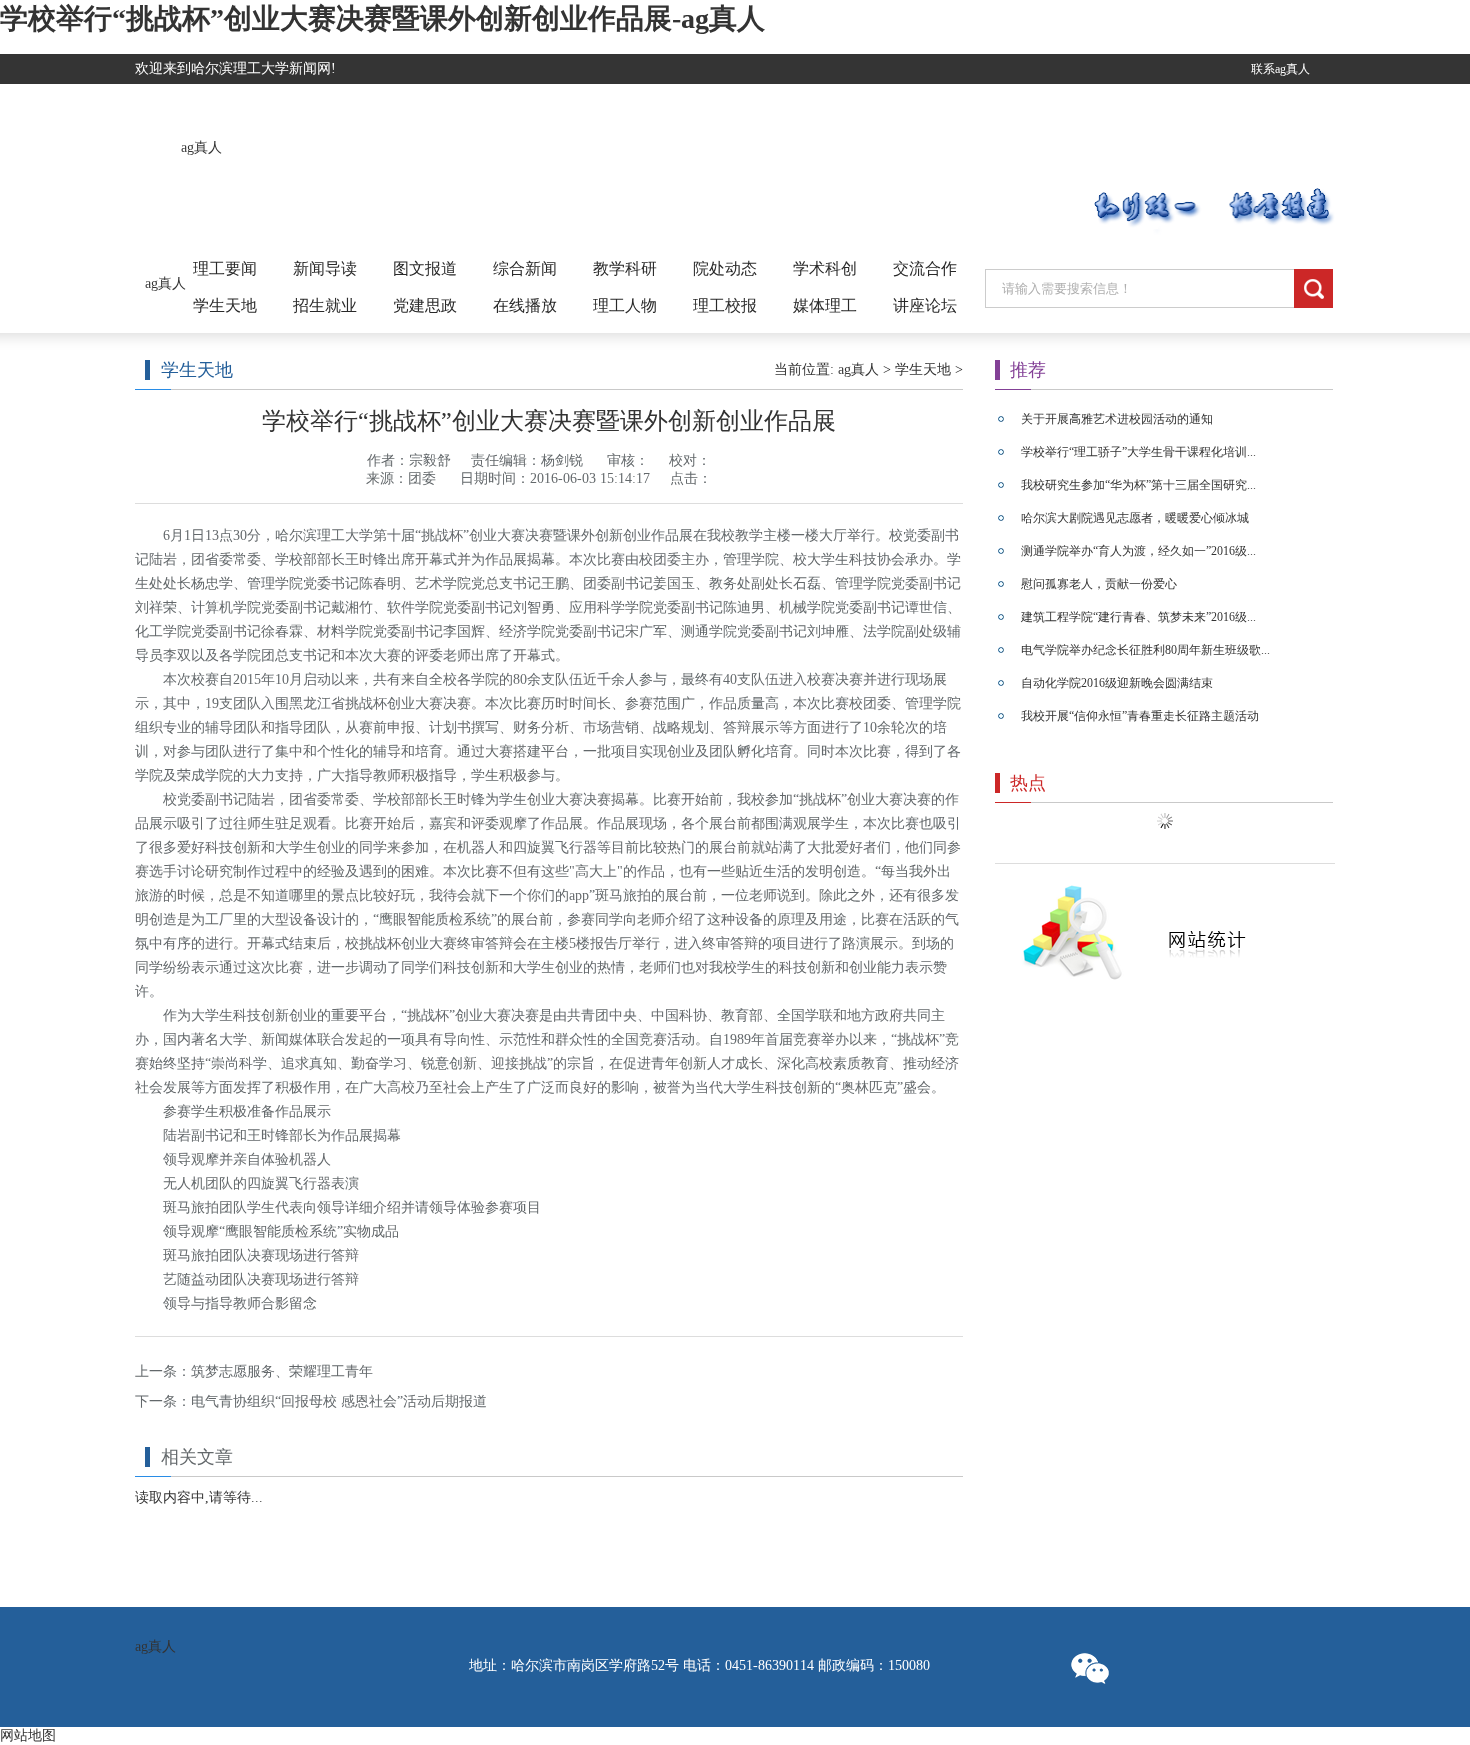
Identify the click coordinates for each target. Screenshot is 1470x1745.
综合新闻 (525, 268)
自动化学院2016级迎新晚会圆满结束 (1117, 683)
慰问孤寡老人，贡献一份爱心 (1099, 584)
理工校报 (725, 305)
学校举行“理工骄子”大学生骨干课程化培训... (1138, 452)
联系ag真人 (1280, 69)
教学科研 (625, 268)
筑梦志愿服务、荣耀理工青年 (282, 1371)
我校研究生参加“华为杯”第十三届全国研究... (1138, 485)
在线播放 (525, 305)
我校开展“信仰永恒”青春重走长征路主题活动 (1140, 716)
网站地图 (28, 1735)
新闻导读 (325, 268)
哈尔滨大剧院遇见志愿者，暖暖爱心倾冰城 (1135, 518)
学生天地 (225, 305)
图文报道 (425, 268)
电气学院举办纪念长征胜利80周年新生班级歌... (1145, 650)
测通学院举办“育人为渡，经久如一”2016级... (1138, 551)
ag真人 (201, 147)
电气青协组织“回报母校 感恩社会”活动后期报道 (339, 1401)
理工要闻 (225, 268)
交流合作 (925, 268)
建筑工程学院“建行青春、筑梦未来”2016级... (1138, 617)
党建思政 (425, 305)
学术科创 (825, 268)
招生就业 (325, 305)
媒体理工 (825, 305)
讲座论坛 (925, 305)
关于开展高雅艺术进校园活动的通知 (1117, 419)
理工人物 (625, 305)
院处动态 (725, 268)
